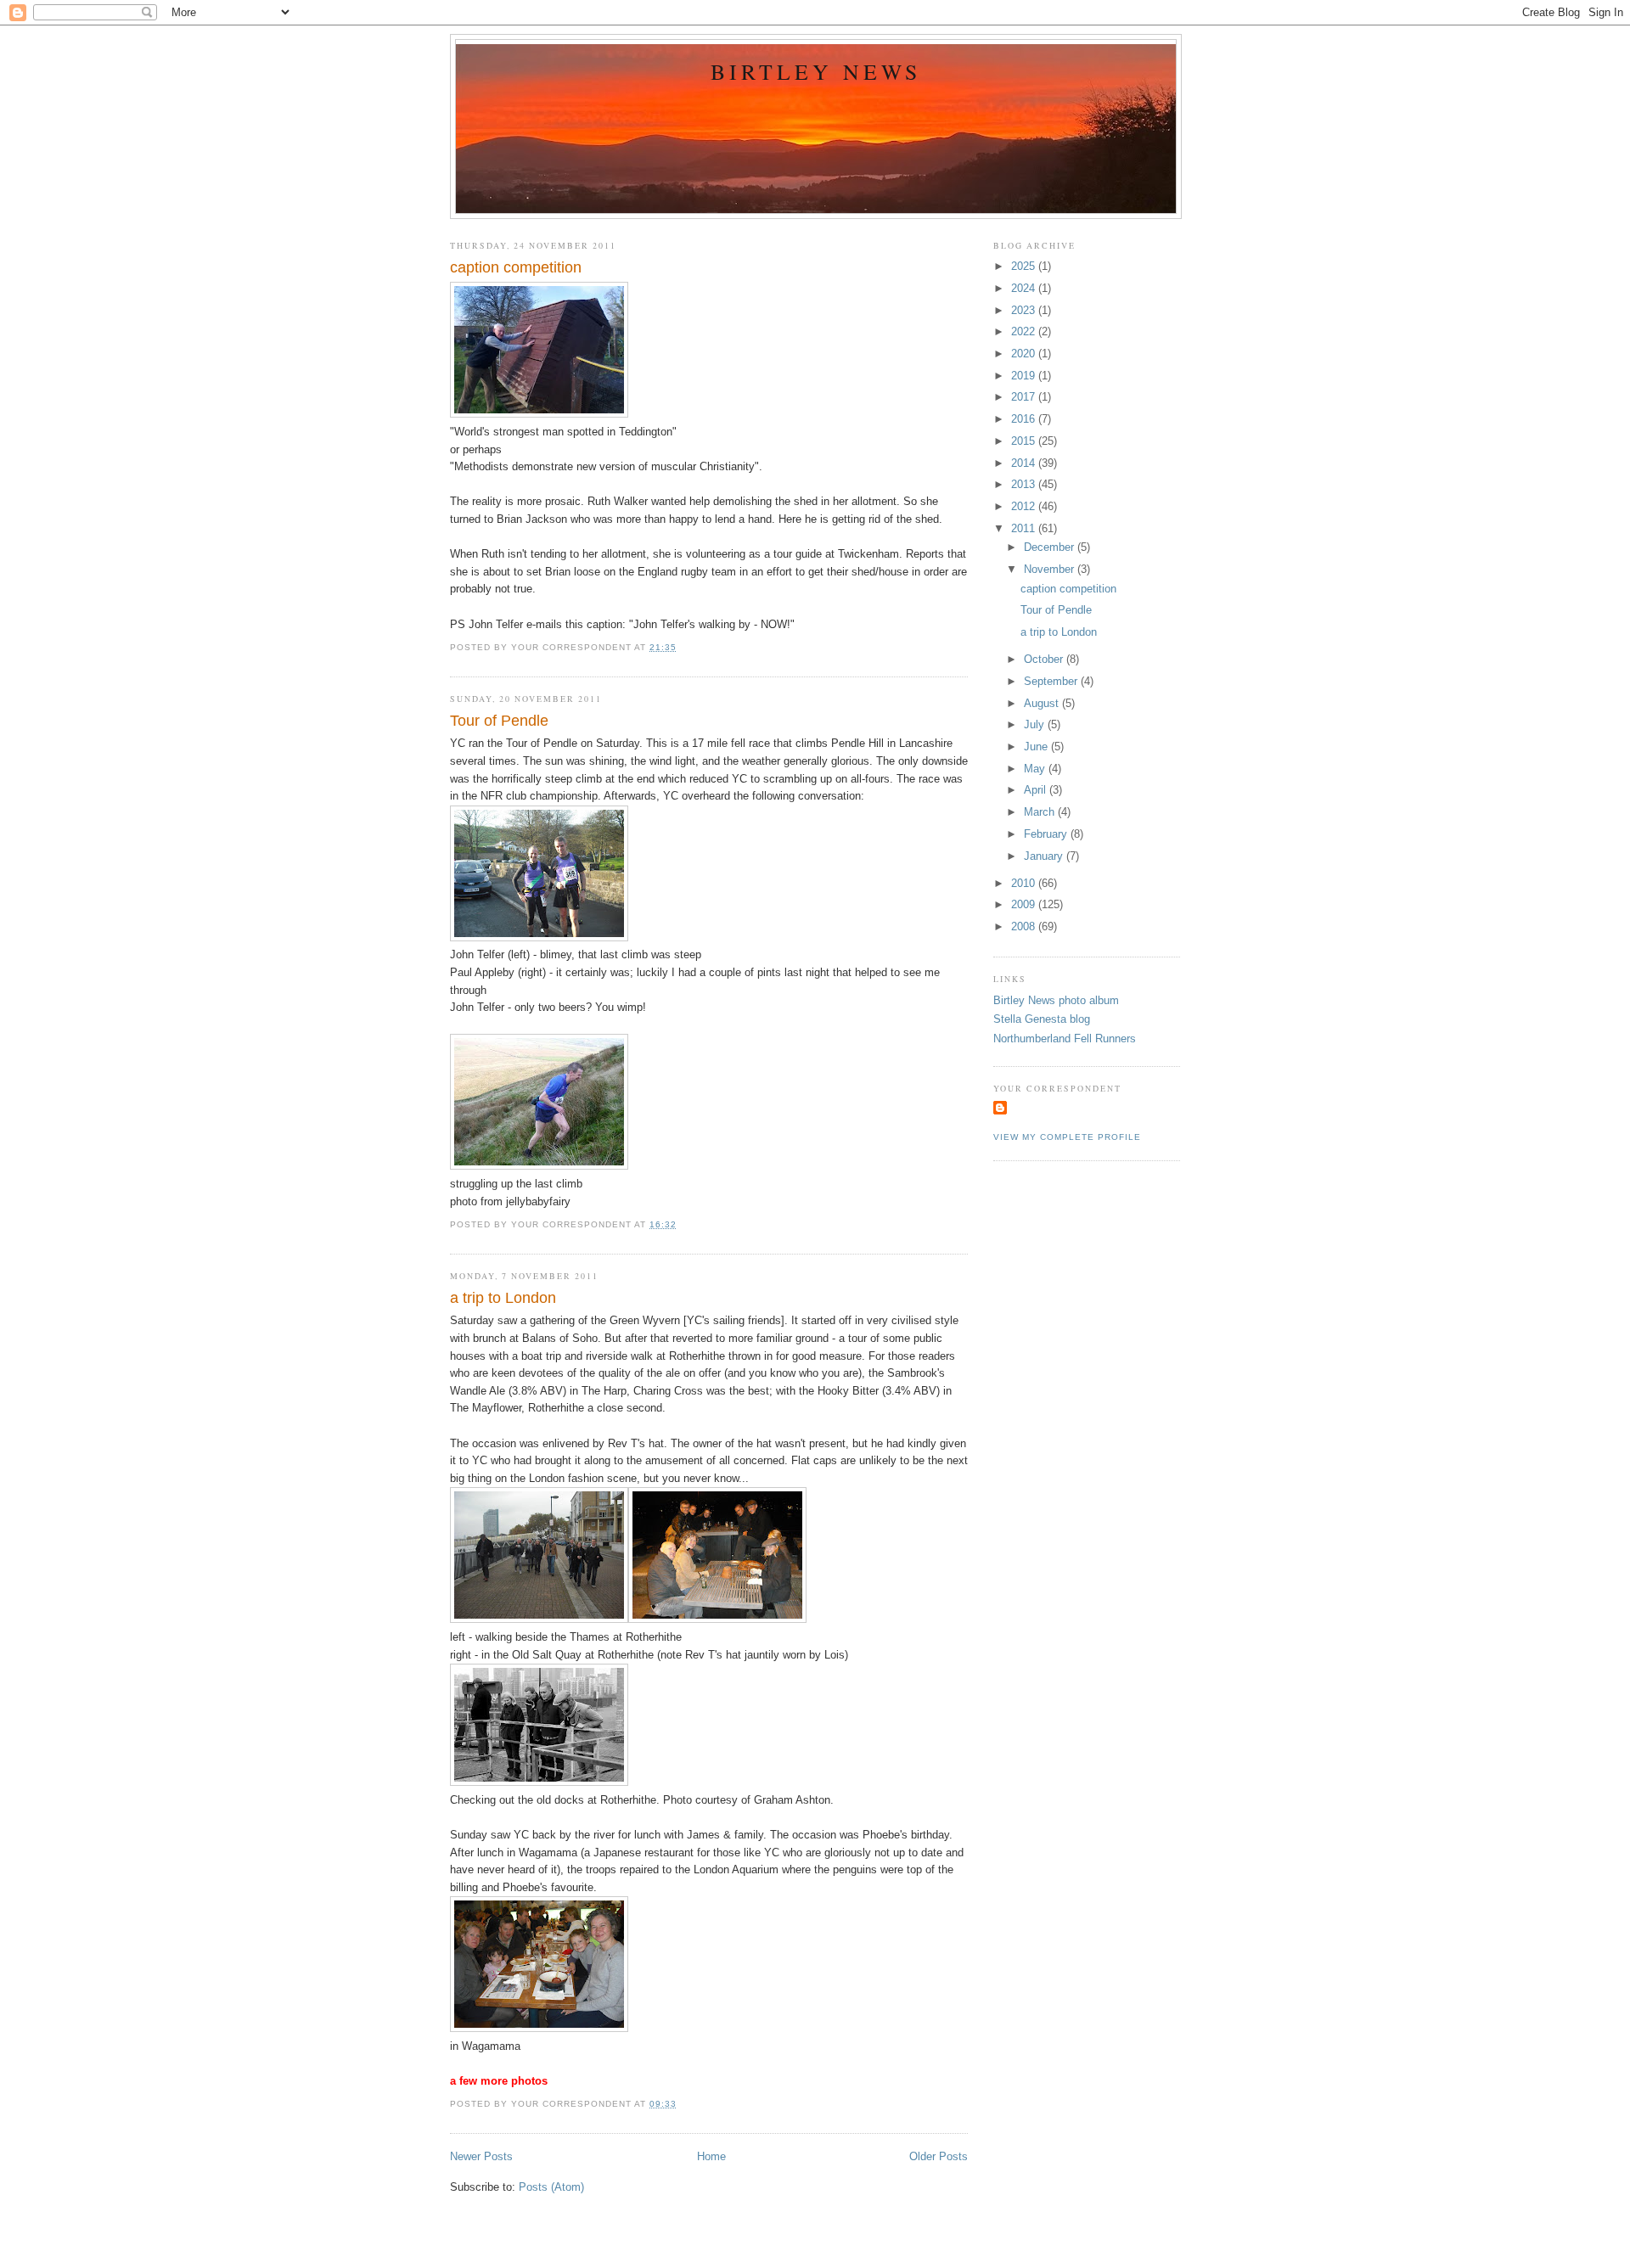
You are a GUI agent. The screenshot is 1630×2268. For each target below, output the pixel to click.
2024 (1025, 288)
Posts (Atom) (551, 2187)
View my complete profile (1067, 1137)
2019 (1025, 376)
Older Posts (939, 2156)
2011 (1025, 528)
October (1045, 659)
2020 (1025, 354)
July (1036, 724)
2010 (1025, 883)
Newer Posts (481, 2156)
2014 (1025, 463)
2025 (1025, 266)
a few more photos (499, 2081)
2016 (1025, 419)
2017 (1025, 397)
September (1052, 681)
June (1037, 747)
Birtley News (816, 71)
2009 (1025, 904)
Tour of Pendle (499, 721)
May (1036, 769)
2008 (1025, 926)
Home (711, 2156)
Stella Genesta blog (1042, 1019)
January (1045, 856)
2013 (1025, 484)
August (1043, 703)
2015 (1025, 441)
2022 (1025, 331)
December (1051, 547)
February (1047, 834)
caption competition (516, 267)
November (1051, 569)
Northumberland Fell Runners (1065, 1039)
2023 (1025, 310)
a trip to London (503, 1298)
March (1041, 812)
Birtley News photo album (1056, 1000)
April (1037, 790)
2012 (1025, 506)
